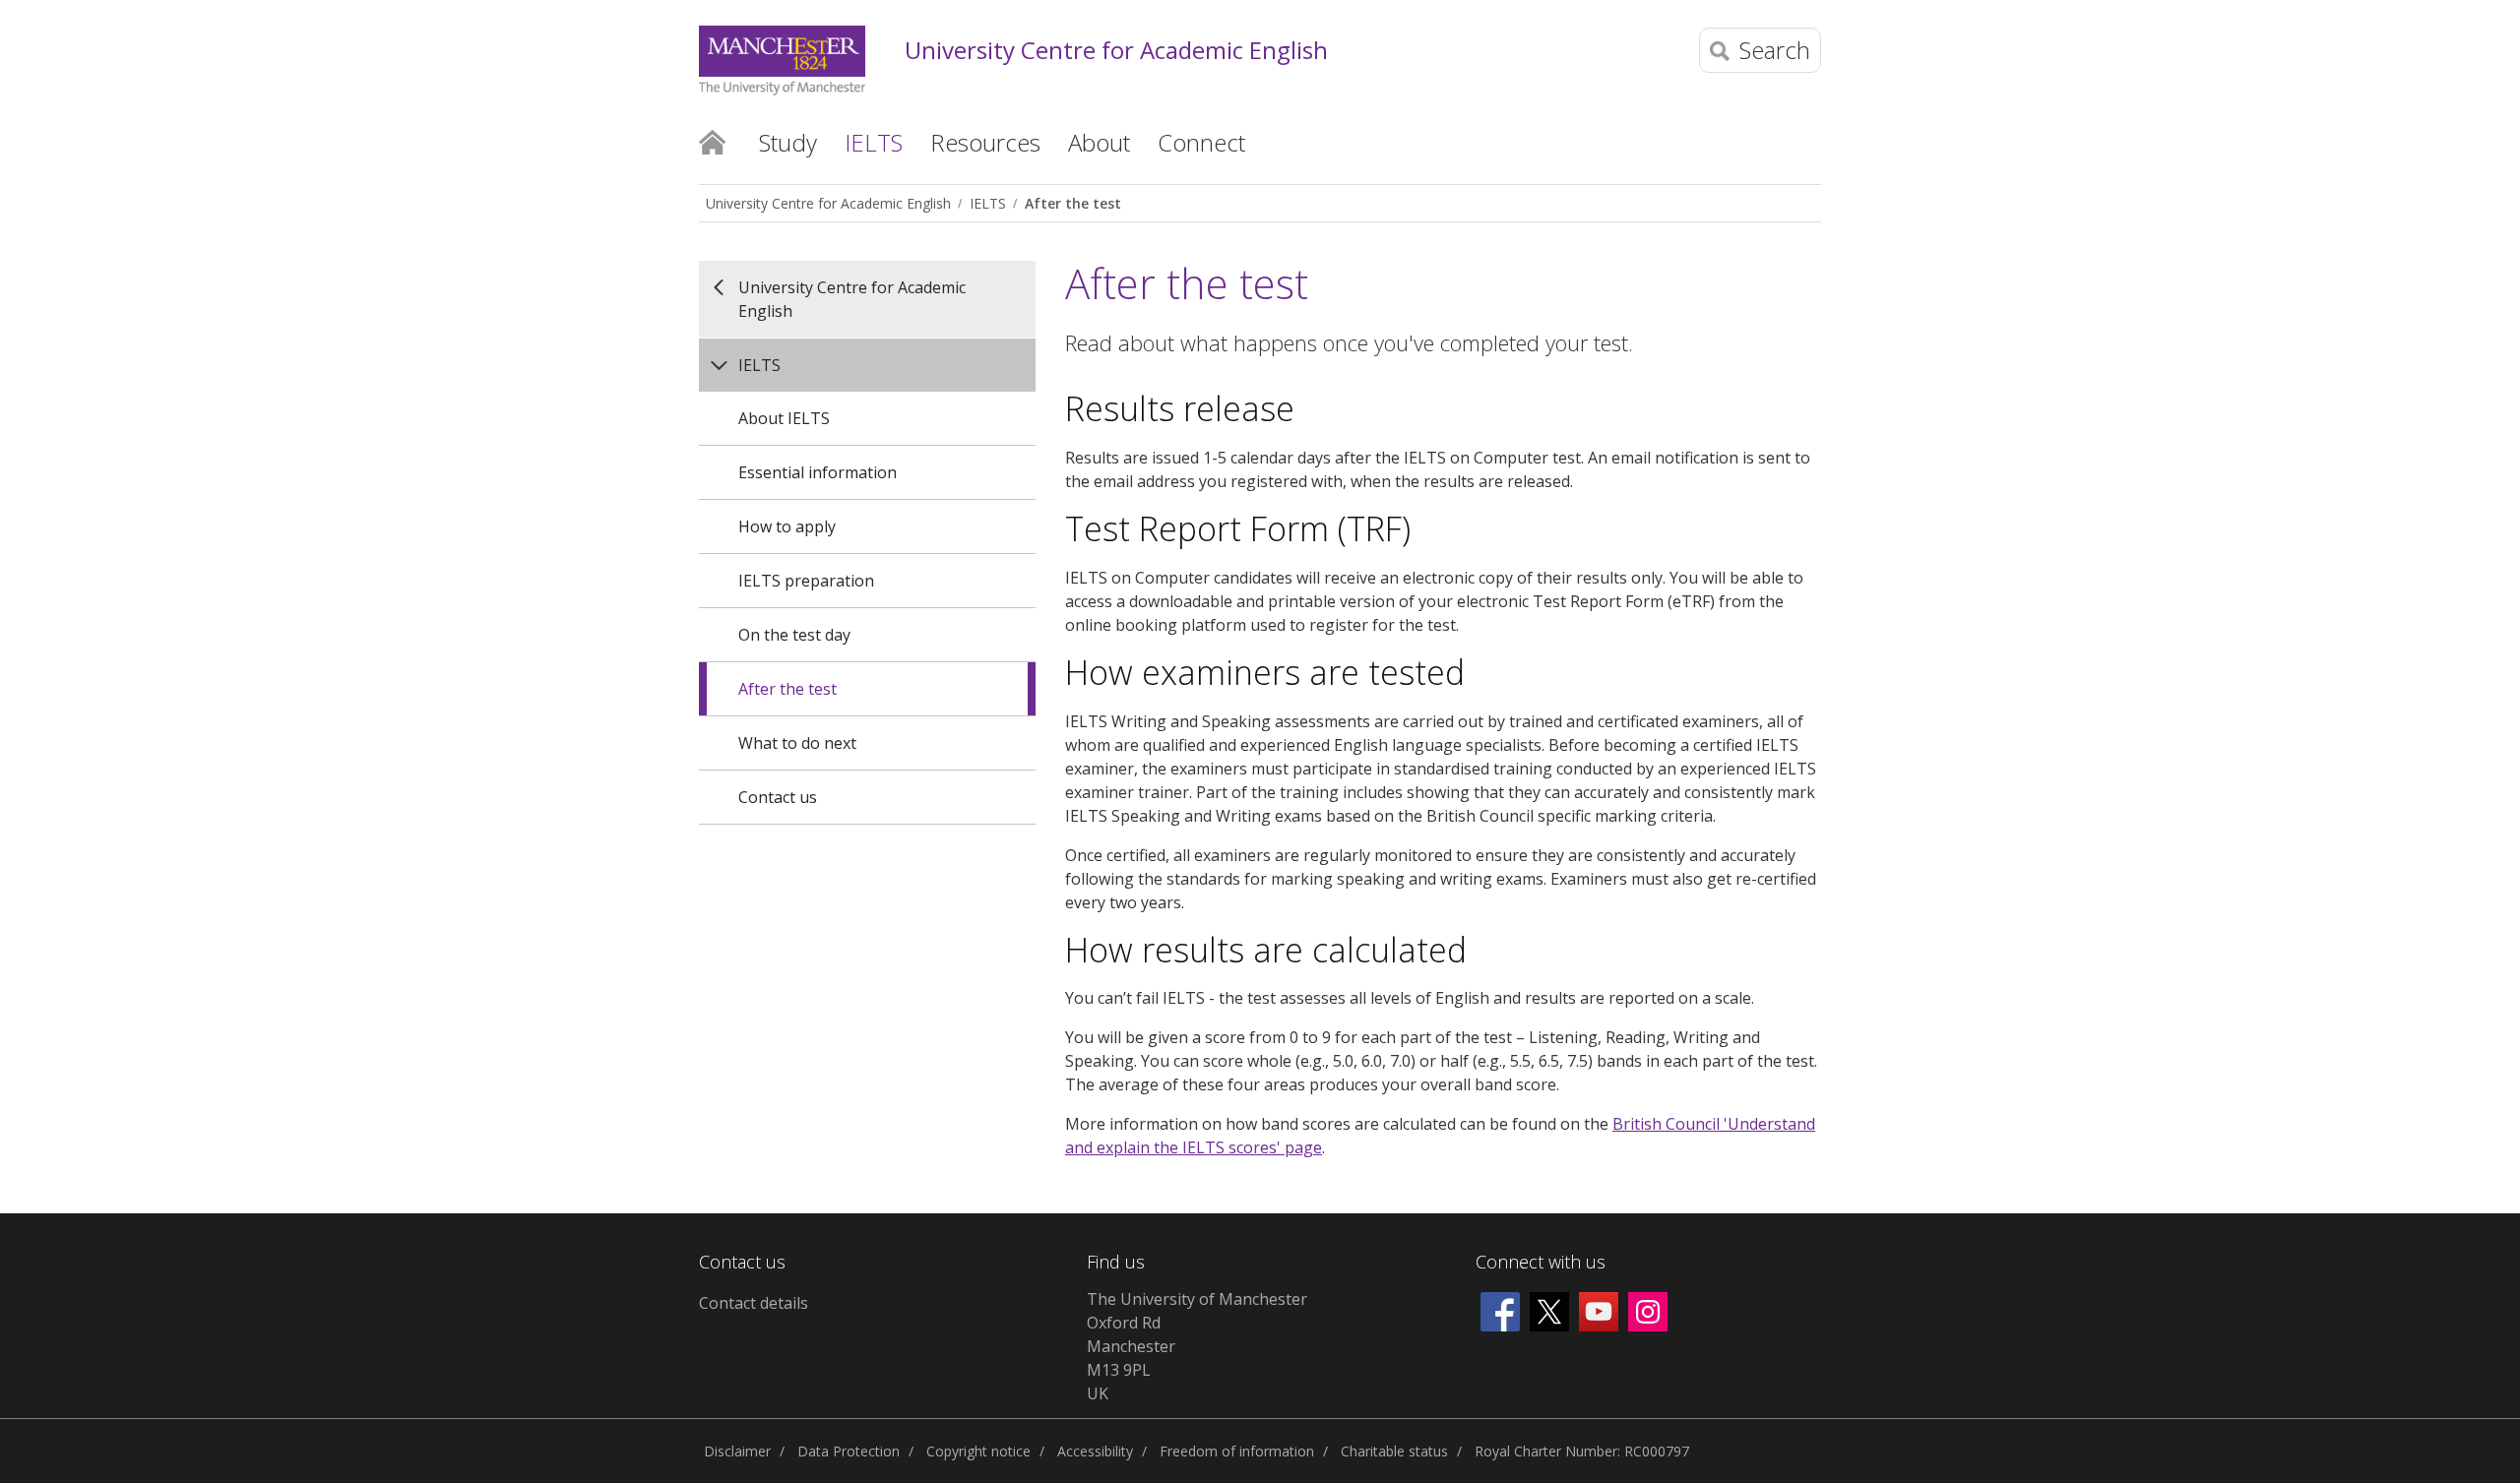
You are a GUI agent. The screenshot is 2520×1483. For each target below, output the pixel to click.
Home (712, 141)
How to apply (787, 526)
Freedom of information (1237, 1451)
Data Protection (849, 1451)
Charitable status (1394, 1451)
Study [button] (788, 142)
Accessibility (1095, 1451)
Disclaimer (737, 1451)
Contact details (754, 1303)
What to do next (797, 743)
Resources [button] (985, 142)
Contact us (778, 797)
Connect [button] (1201, 142)
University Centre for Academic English (1116, 51)
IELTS (988, 203)
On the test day (794, 635)
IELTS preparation (806, 581)
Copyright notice (978, 1451)
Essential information (818, 472)
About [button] (1099, 142)
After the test (1073, 203)
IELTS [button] (874, 142)
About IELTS (784, 418)
